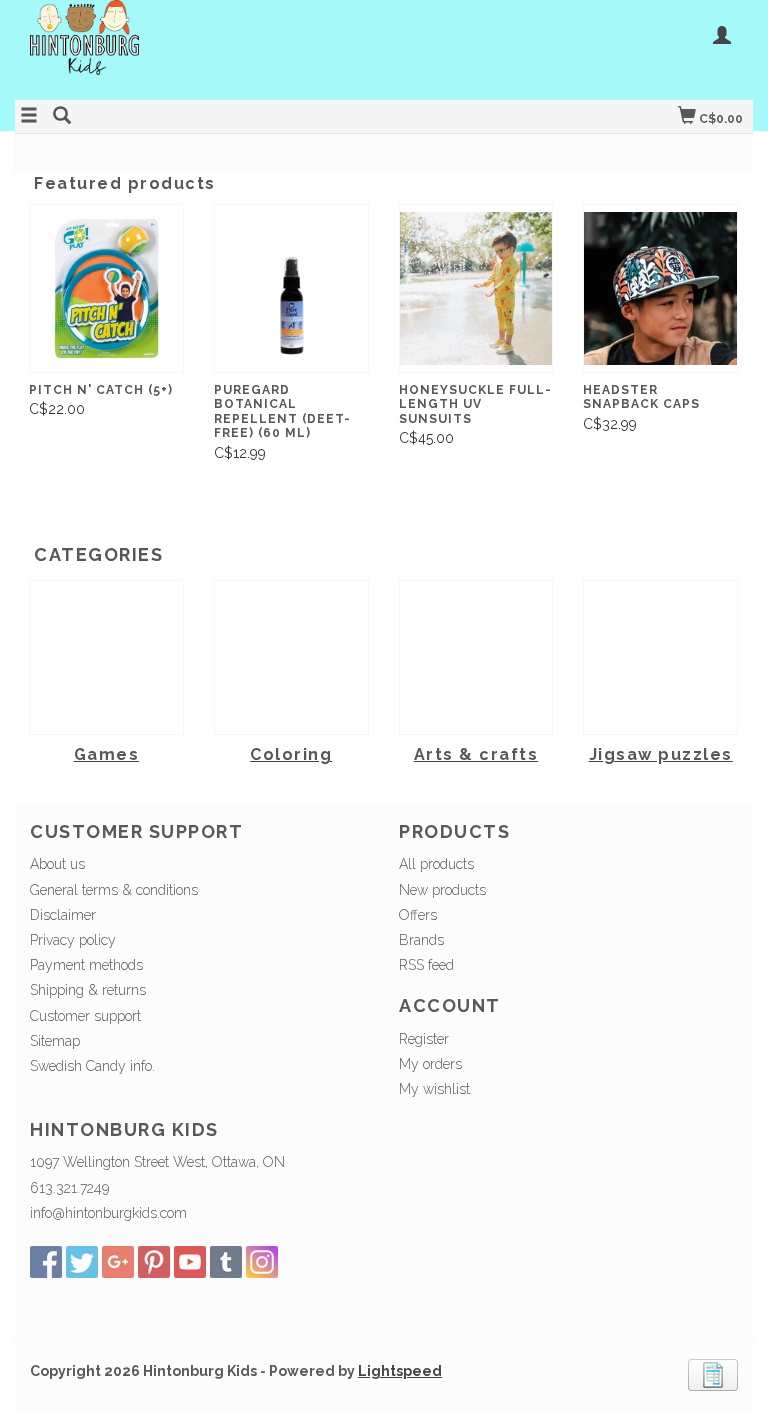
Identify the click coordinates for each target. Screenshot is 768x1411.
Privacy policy (73, 940)
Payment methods (86, 965)
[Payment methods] (713, 1374)
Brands (421, 940)
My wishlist (434, 1089)
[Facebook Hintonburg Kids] (46, 1262)
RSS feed (426, 965)
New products (442, 890)
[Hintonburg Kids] (199, 47)
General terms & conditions (114, 890)
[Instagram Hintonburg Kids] (262, 1262)
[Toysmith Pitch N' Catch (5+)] (106, 288)
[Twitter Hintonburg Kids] (82, 1262)
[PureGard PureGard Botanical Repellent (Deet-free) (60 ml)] (291, 288)
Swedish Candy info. (92, 1066)
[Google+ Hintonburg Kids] (118, 1262)
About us (57, 864)
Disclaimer (63, 915)
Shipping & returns (88, 990)
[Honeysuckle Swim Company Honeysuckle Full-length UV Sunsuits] (476, 288)
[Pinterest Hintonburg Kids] (154, 1262)
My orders (430, 1064)
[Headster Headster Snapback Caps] (660, 288)
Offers (418, 915)
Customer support (85, 1016)
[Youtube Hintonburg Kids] (190, 1262)
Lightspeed (400, 1371)
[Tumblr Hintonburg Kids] (226, 1262)
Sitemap (55, 1041)
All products (436, 864)
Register (424, 1039)
